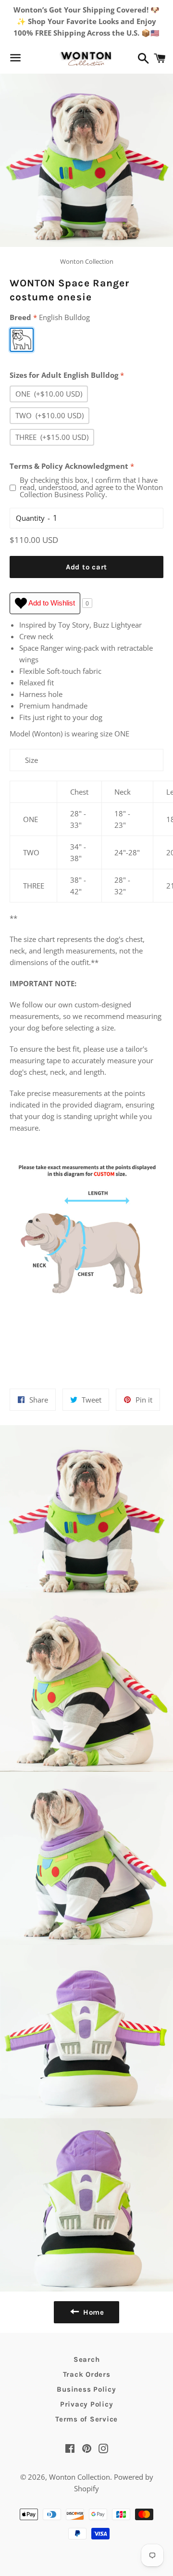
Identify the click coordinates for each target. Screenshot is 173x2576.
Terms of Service (86, 2419)
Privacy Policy (87, 2404)
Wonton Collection (80, 2477)
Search (87, 2359)
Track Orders (87, 2374)
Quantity (30, 518)
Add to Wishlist (51, 603)
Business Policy (86, 2389)
